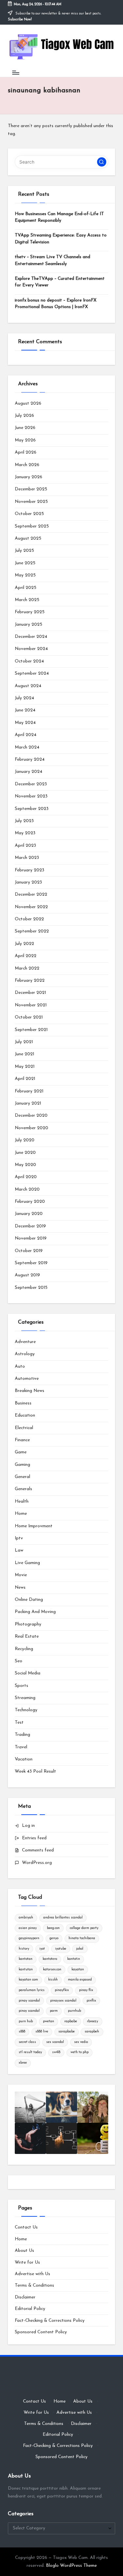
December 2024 (31, 637)
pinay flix (86, 1990)
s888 (22, 2032)
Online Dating (29, 1600)
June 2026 (25, 428)
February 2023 (30, 870)
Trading (22, 1735)
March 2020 (27, 1189)
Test (19, 1723)
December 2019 (30, 1226)
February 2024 (30, 760)
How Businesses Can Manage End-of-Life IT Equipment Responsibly (59, 217)
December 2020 (31, 1116)
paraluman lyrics (32, 1990)
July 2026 (24, 416)
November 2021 (31, 1005)
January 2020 (29, 1214)
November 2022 (31, 907)
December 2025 (31, 489)
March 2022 (27, 968)
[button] (102, 162)
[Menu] (15, 72)
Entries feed (34, 1838)
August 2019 (27, 1275)
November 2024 (31, 649)
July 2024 (24, 698)
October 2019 (29, 1251)
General (22, 1477)
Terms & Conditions (34, 2285)
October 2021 (29, 1017)
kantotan (26, 1959)
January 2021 (28, 1103)
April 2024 (26, 735)
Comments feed (38, 1850)
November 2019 (31, 1238)
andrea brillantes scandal (63, 1918)
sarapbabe (67, 2032)
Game (21, 1452)
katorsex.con (52, 1970)
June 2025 (25, 563)
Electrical (24, 1428)
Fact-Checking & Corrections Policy (50, 2321)
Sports (21, 1686)
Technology (26, 1710)
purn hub (26, 2021)
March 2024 (27, 747)
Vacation (24, 1759)
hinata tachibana (82, 1938)
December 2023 (31, 784)
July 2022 (24, 944)
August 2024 (28, 686)
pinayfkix (62, 1990)
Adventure (25, 1342)
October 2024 (29, 661)
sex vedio (81, 2042)
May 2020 (25, 1165)
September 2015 (31, 1288)
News (20, 1588)
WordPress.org (37, 1863)
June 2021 (24, 1054)
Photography (28, 1624)
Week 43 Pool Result (35, 1771)
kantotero (50, 1959)
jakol (80, 1949)
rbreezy (92, 2021)
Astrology (25, 1354)
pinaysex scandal (63, 2001)
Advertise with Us (32, 2274)
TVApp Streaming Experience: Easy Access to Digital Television (61, 239)
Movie (21, 1575)
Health (22, 1501)
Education (25, 1415)
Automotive (27, 1379)
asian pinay (28, 1928)
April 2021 (25, 1079)
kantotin (74, 1959)
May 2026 (25, 440)
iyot (42, 1949)
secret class (27, 2042)
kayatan (78, 1970)
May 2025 (25, 575)
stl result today (30, 2052)
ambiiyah (26, 1918)
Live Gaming (27, 1563)
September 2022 (32, 931)
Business (23, 1403)
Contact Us (26, 2227)
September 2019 (31, 1263)
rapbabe (71, 2021)
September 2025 (32, 526)
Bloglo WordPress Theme (71, 2566)
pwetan (49, 2021)
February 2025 (30, 612)
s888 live (42, 2032)
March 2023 (27, 858)
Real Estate (27, 1636)
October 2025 (29, 514)
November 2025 (31, 502)
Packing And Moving (35, 1612)
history (24, 1949)
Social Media (28, 1673)
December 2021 (30, 993)
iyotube (61, 1949)
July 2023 (24, 821)
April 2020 (26, 1177)
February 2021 (29, 1091)
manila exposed (80, 1980)
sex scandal (55, 2042)
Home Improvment (34, 1526)
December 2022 (31, 895)
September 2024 (32, 673)
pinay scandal (29, 2001)
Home (21, 1514)
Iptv (19, 1538)
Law (19, 1550)
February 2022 (30, 981)
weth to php (80, 2052)
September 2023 (32, 809)
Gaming (22, 1465)
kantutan (26, 1970)
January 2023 (28, 882)
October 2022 (29, 919)
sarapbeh (92, 2032)
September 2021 (31, 1030)
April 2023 (25, 846)
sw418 (56, 2052)
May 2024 (25, 723)
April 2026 (26, 452)
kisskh (53, 1980)
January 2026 (29, 477)
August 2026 (28, 403)
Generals (23, 1489)
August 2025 (28, 538)
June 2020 (25, 1153)
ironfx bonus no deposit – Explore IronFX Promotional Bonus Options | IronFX (56, 304)
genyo (54, 1938)
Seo (19, 1661)
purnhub (74, 2011)
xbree (23, 2063)
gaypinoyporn (29, 1938)
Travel (21, 1747)
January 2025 (29, 625)
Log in (28, 1826)
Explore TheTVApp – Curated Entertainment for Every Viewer (60, 282)
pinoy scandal (29, 2011)
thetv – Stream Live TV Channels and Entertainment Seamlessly (52, 260)
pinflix (91, 2001)
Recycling (24, 1649)
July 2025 (24, 551)
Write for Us (27, 2262)
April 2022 (26, 956)
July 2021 (24, 1042)
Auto (20, 1366)
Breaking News (30, 1391)
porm (54, 2011)
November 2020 (31, 1128)
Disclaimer (25, 2297)
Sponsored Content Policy (41, 2332)
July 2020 (25, 1140)
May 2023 (25, 833)
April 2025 (26, 588)
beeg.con (53, 1928)
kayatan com (28, 1980)
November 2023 (31, 796)
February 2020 (30, 1202)
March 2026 (27, 465)
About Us (24, 2251)
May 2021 (25, 1067)
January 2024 (29, 772)
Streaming (25, 1698)
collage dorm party (84, 1928)
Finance (22, 1440)
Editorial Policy (30, 2309)
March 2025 (27, 600)
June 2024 (25, 710)
